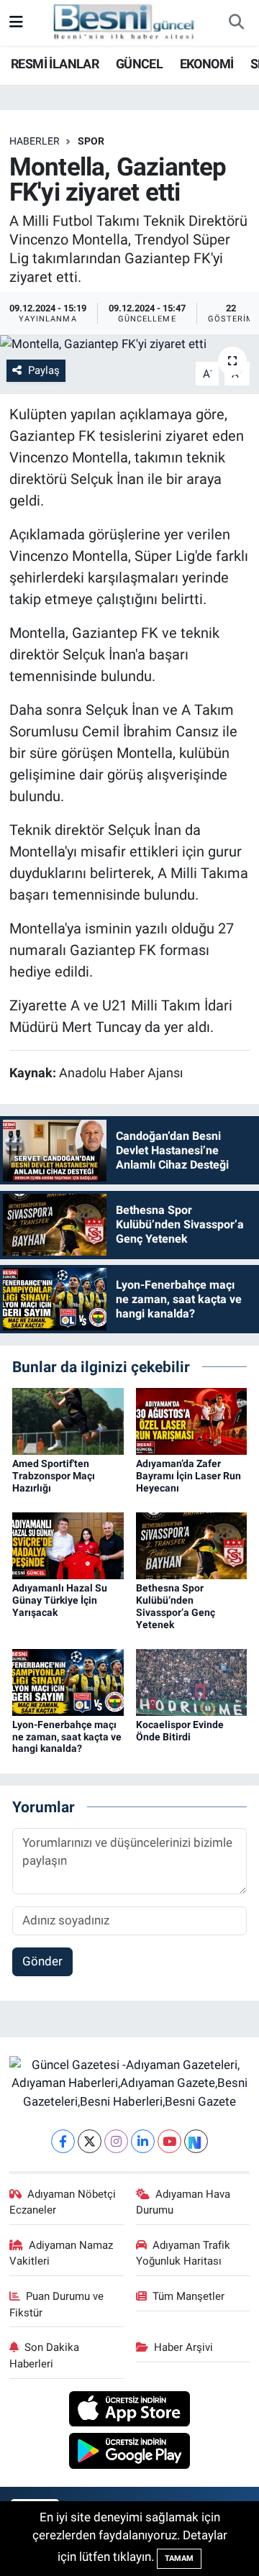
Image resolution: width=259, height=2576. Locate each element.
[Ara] (236, 23)
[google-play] (130, 2453)
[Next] (196, 2141)
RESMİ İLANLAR (55, 64)
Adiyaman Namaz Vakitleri (62, 2253)
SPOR (91, 141)
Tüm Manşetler (188, 2296)
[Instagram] (116, 2141)
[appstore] (130, 2411)
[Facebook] (63, 2141)
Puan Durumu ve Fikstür (57, 2304)
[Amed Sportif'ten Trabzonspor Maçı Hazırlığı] (68, 1420)
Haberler (35, 141)
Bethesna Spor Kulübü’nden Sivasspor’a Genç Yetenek (176, 1606)
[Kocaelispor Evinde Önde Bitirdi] (192, 1681)
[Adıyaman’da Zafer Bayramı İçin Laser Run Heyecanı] (192, 1420)
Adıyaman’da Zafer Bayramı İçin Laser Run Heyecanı (188, 1476)
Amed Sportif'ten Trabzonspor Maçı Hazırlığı (54, 1476)
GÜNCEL (139, 64)
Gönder (42, 1961)
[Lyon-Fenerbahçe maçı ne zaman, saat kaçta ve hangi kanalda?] (68, 1681)
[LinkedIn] (143, 2141)
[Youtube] (169, 2141)
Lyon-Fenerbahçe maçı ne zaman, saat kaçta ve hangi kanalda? (67, 1737)
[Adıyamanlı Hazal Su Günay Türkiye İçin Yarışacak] (68, 1545)
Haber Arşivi (183, 2347)
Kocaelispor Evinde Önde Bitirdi (180, 1731)
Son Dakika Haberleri (45, 2355)
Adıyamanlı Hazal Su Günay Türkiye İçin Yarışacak (60, 1600)
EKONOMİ (207, 64)
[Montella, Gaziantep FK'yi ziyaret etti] (129, 344)
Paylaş (44, 370)
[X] (90, 2141)
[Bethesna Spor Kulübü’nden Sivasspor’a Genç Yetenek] (192, 1545)
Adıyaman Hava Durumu (183, 2202)
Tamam (179, 2558)
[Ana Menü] (16, 22)
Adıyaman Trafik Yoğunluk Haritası (183, 2253)
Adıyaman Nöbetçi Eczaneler (63, 2202)
